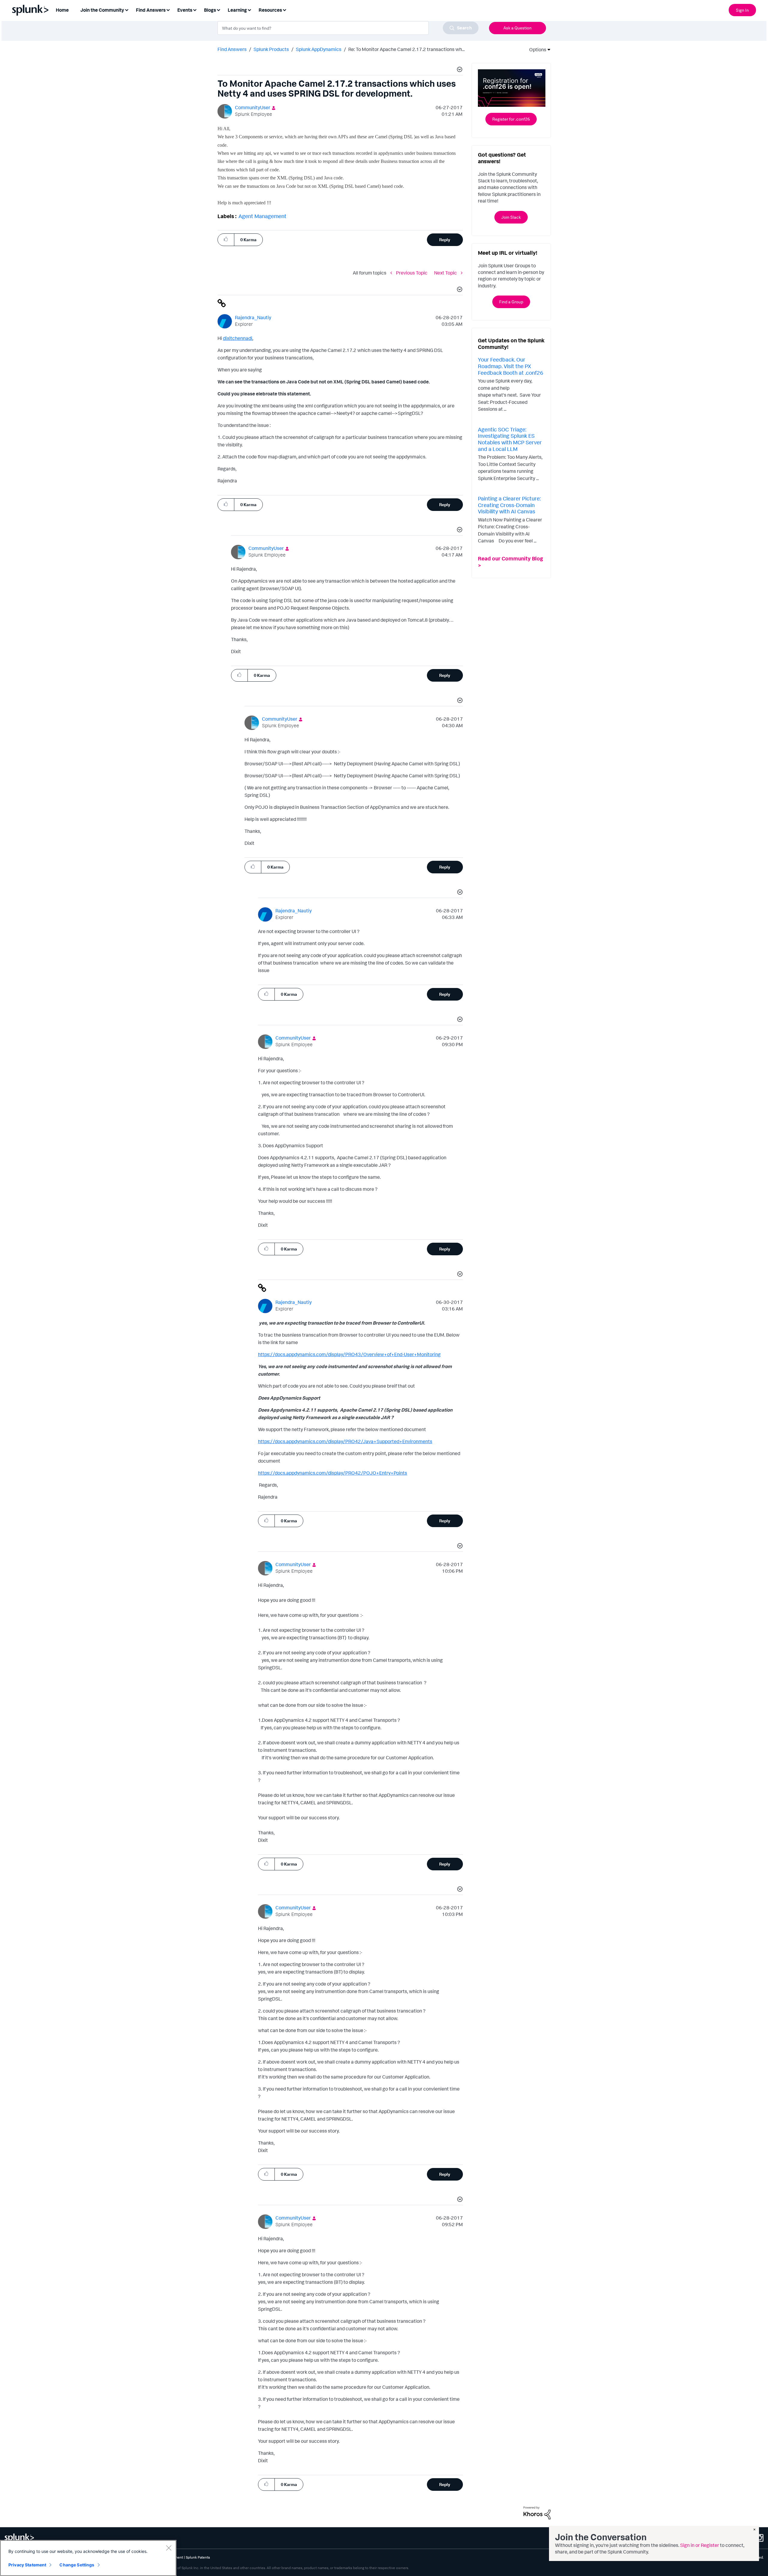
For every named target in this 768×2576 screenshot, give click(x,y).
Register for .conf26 (511, 119)
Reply (445, 240)
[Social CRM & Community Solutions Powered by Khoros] (537, 2512)
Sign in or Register (700, 2545)
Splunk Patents (198, 2557)
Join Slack (511, 217)
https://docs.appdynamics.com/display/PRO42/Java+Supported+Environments (345, 1441)
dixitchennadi (238, 338)
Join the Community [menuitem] (102, 10)
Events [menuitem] (185, 10)
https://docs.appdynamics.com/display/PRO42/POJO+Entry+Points (333, 1473)
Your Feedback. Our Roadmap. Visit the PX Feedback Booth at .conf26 (511, 366)
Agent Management (262, 216)
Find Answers (232, 49)
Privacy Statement (27, 2565)
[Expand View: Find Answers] (168, 9)
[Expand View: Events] (195, 9)
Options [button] (536, 50)
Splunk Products (271, 49)
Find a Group (511, 302)
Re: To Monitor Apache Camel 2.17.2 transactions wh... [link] (406, 49)
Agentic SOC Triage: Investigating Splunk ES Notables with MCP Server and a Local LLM (510, 439)
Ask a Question (517, 28)
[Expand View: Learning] (249, 9)
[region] (88, 2558)
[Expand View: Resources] (284, 9)
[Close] (169, 2548)
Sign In (742, 10)
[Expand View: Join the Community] (127, 9)
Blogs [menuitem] (210, 10)
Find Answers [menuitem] (151, 10)
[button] (459, 70)
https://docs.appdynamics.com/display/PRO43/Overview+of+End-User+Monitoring (349, 1354)
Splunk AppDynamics (319, 49)
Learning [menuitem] (237, 10)
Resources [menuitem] (270, 10)
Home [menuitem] (62, 10)
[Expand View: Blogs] (218, 9)
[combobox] (348, 28)
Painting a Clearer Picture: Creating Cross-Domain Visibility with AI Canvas (509, 505)
